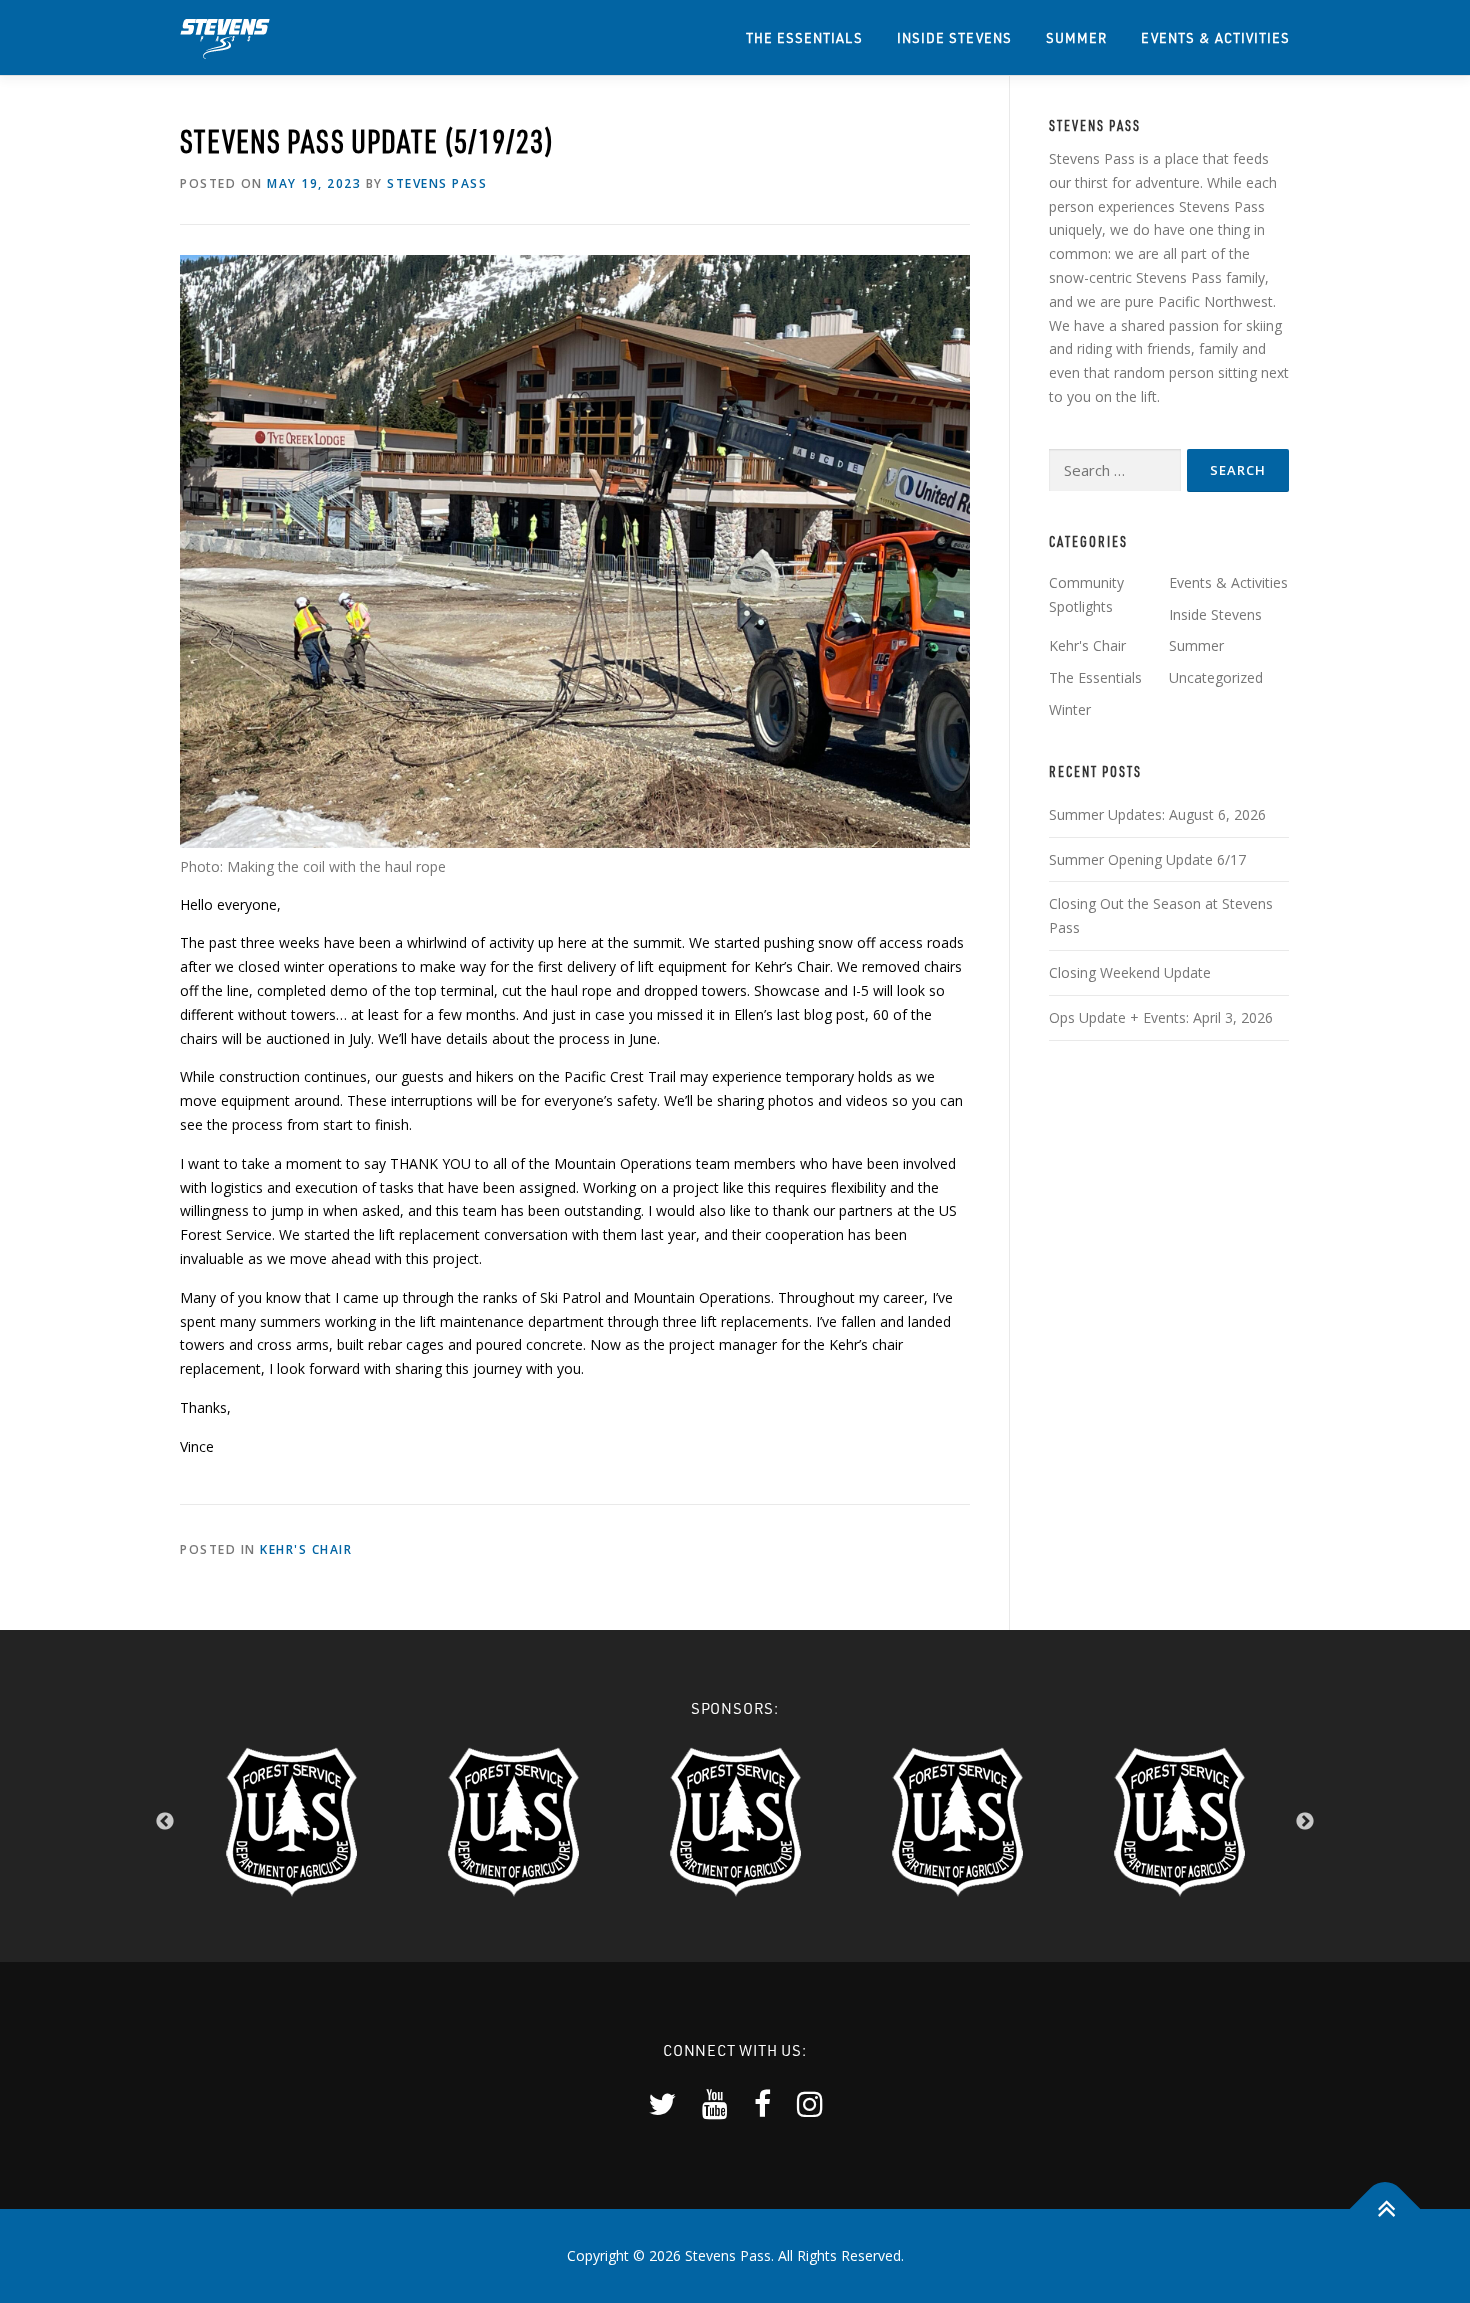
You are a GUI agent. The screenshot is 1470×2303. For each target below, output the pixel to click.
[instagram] (810, 2103)
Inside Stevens (954, 37)
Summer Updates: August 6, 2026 (1157, 814)
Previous (165, 1822)
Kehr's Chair (306, 1549)
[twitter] (662, 2103)
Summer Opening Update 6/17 (1147, 859)
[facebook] (762, 2103)
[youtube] (715, 2103)
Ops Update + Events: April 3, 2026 (1161, 1017)
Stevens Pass (437, 183)
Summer (1076, 37)
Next (1305, 1822)
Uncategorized (1216, 677)
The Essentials (804, 37)
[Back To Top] (1385, 2209)
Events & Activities (1215, 37)
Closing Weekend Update (1130, 972)
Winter (1070, 709)
